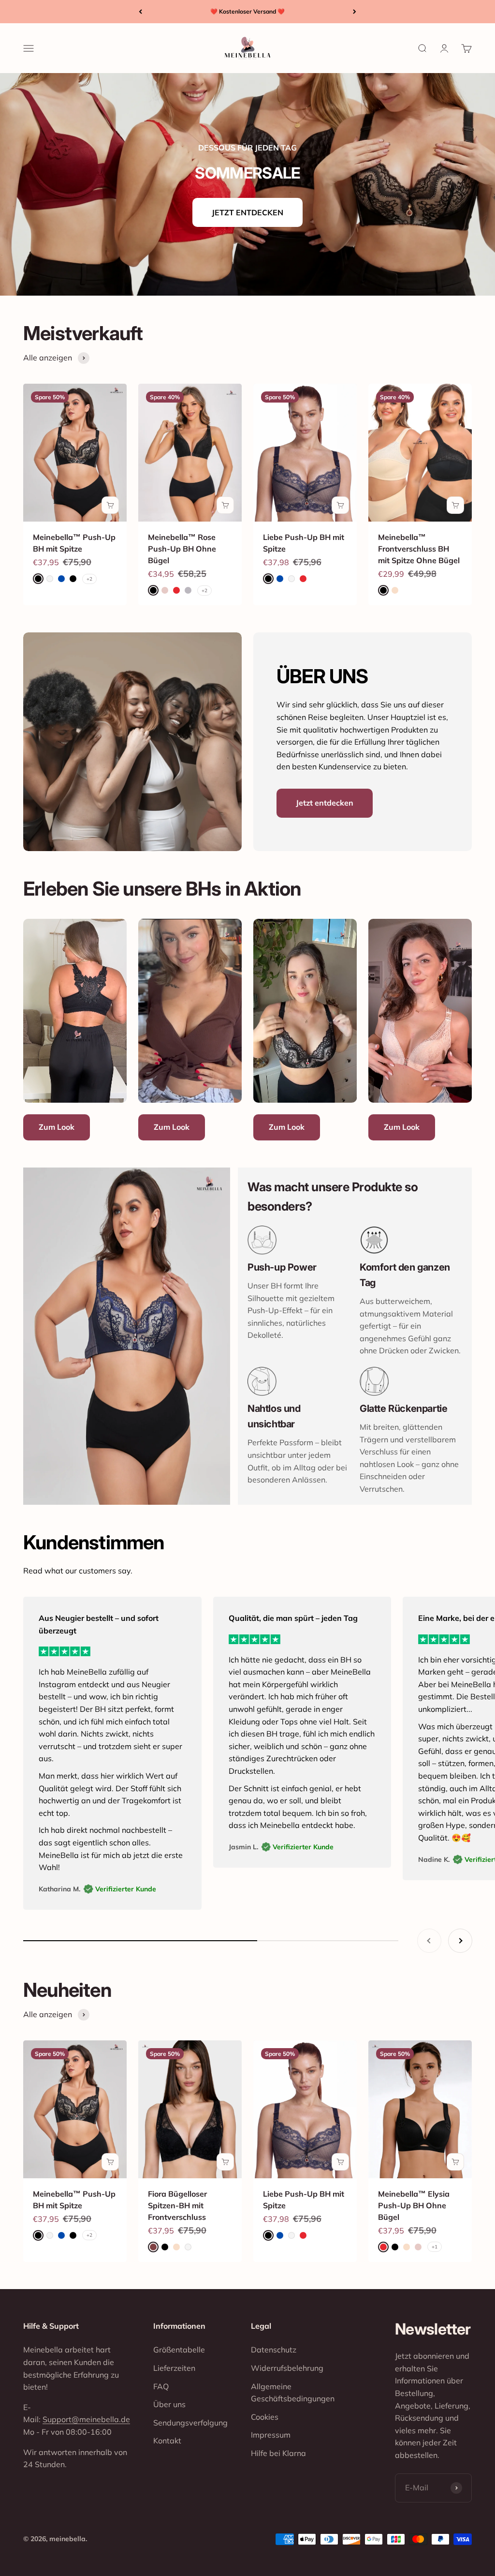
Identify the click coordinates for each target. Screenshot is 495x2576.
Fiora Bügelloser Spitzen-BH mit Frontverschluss (177, 2205)
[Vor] (355, 12)
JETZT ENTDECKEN (247, 212)
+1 (435, 2247)
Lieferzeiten (174, 2368)
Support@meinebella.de (86, 2419)
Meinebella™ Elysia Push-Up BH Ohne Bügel (414, 2205)
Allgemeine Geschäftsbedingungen (293, 2393)
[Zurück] (140, 12)
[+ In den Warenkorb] (110, 505)
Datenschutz (274, 2350)
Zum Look (57, 1127)
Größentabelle (179, 2350)
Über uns (169, 2404)
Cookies (265, 2417)
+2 (89, 579)
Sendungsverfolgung (190, 2423)
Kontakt (167, 2441)
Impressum (271, 2435)
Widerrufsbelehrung (287, 2368)
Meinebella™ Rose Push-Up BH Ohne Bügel (182, 549)
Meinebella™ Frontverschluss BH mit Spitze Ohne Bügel (419, 549)
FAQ (161, 2386)
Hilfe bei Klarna (278, 2453)
